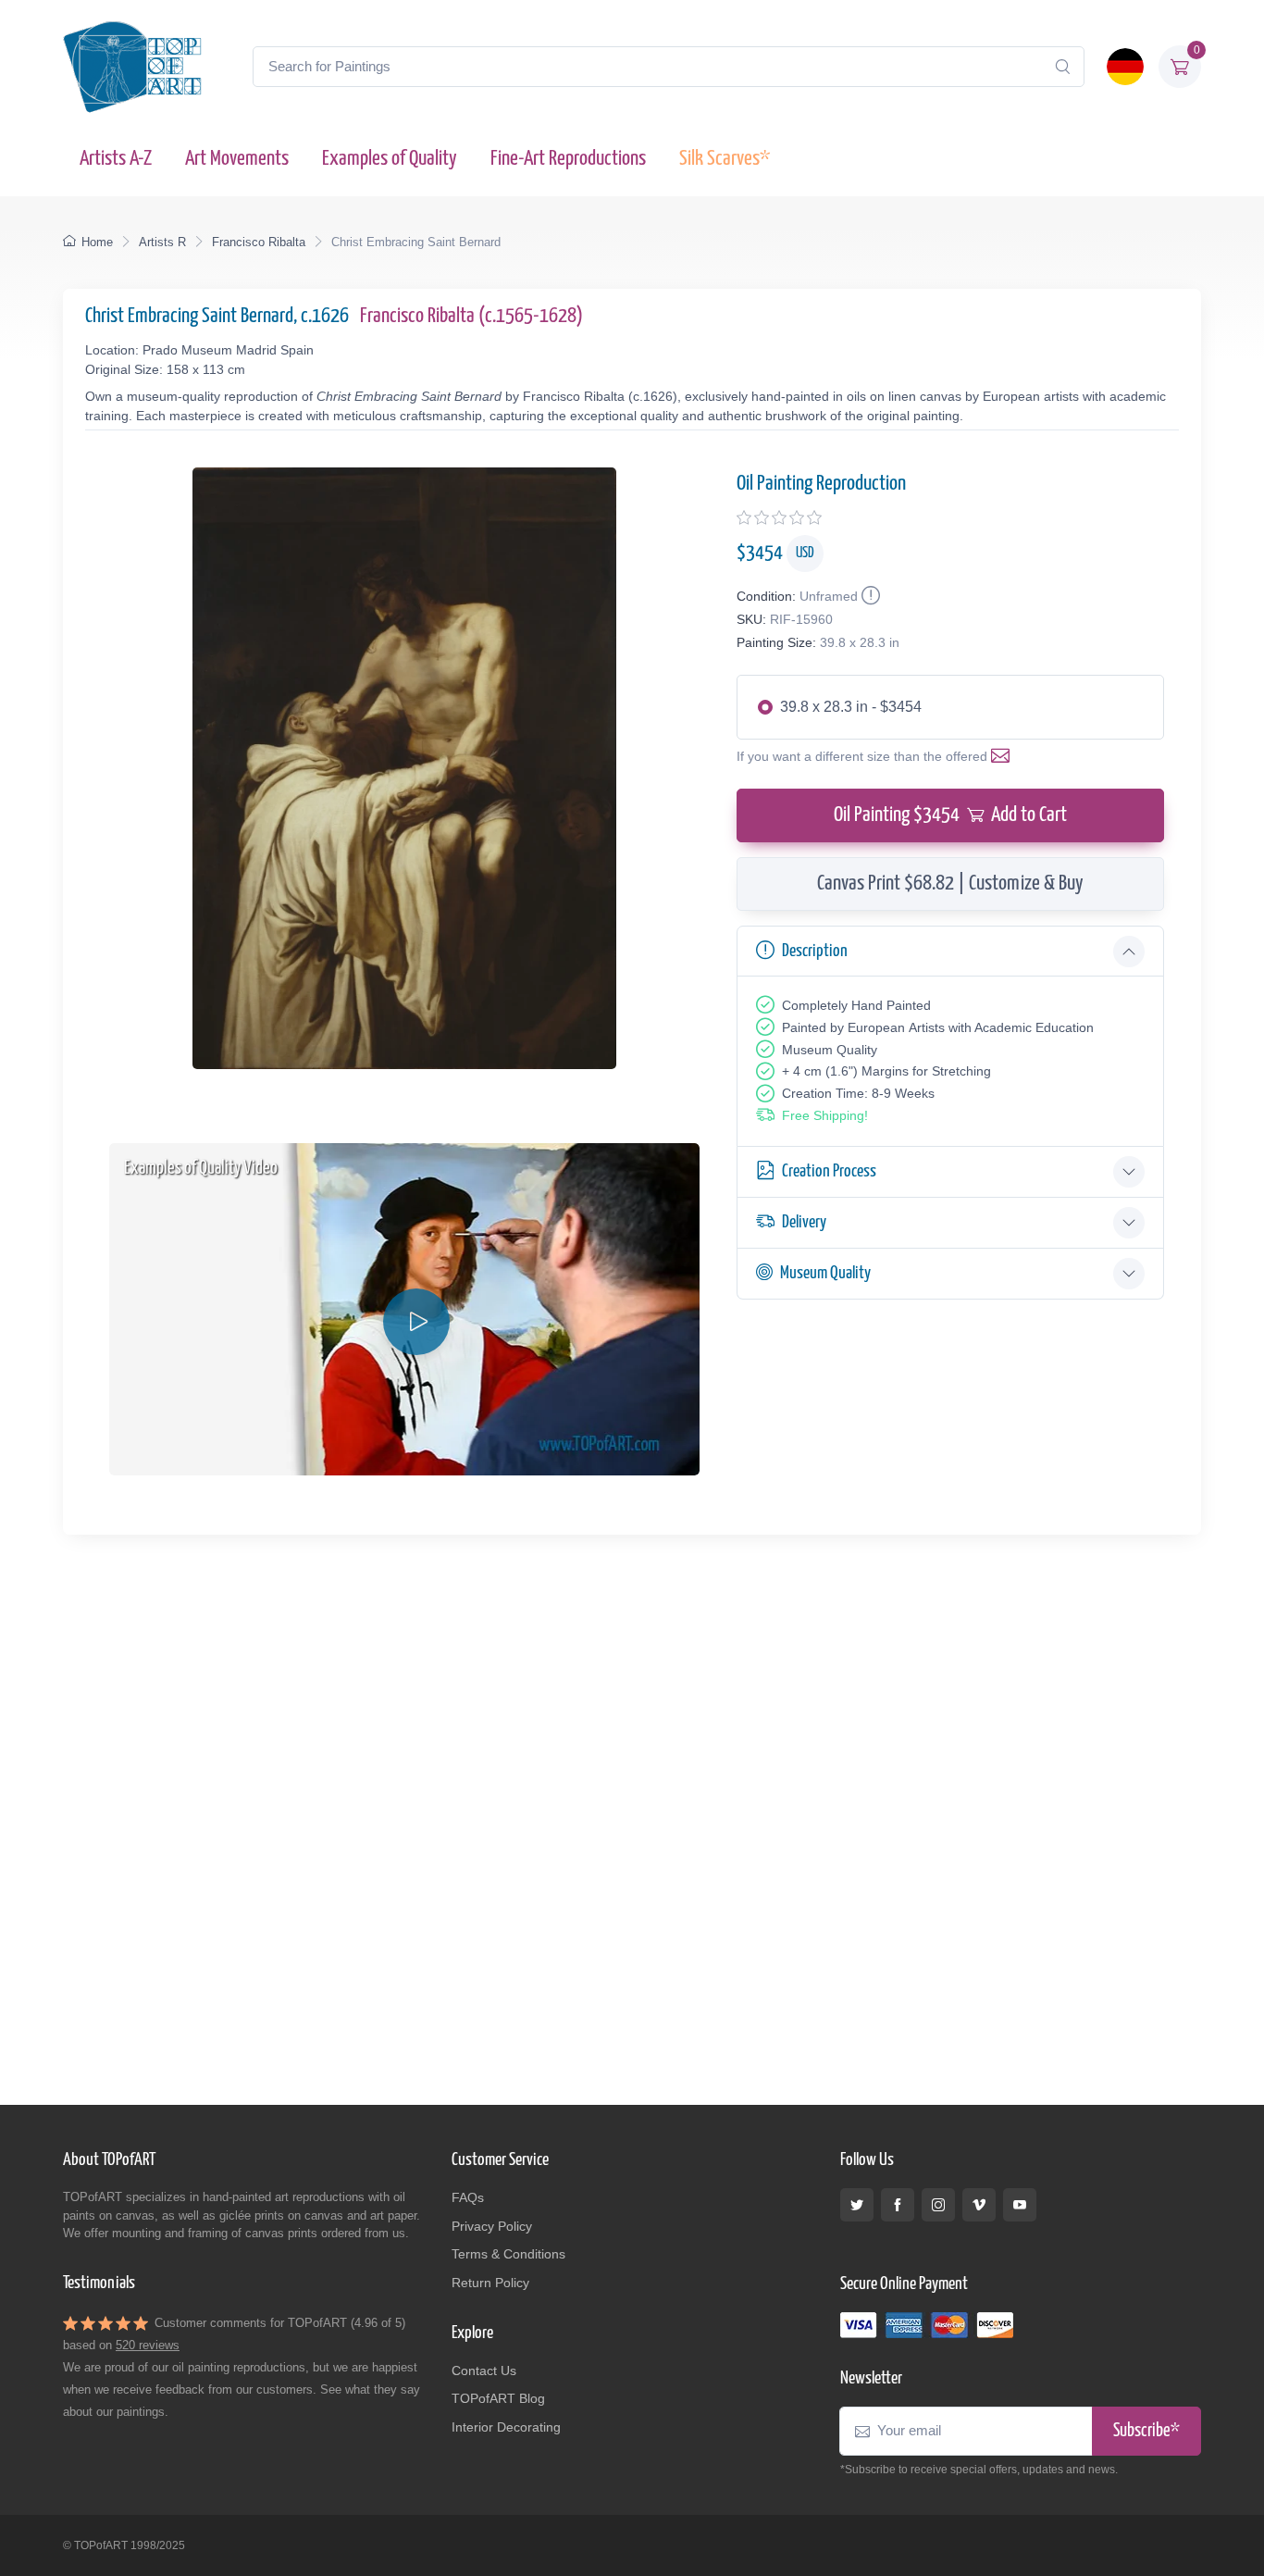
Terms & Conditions (508, 2254)
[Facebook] (898, 2205)
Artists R (162, 242)
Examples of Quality (390, 159)
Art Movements (237, 159)
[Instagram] (938, 2205)
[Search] (1062, 67)
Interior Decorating (506, 2427)
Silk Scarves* (725, 159)
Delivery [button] (804, 1222)
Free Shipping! (825, 1115)
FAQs (468, 2197)
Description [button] (815, 951)
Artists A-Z (116, 159)
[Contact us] (1004, 756)
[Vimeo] (979, 2205)
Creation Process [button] (829, 1171)
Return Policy (490, 2283)
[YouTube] (1020, 2205)
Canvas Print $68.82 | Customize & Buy (950, 884)
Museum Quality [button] (825, 1273)
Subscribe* (1146, 2431)
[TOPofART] (132, 67)
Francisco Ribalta (259, 242)
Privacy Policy (492, 2226)
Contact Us (484, 2371)
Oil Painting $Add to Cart (950, 815)
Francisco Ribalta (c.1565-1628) (471, 316)
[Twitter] (857, 2205)
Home (97, 242)
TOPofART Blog (498, 2398)
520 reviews (148, 2345)
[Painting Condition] (869, 596)
